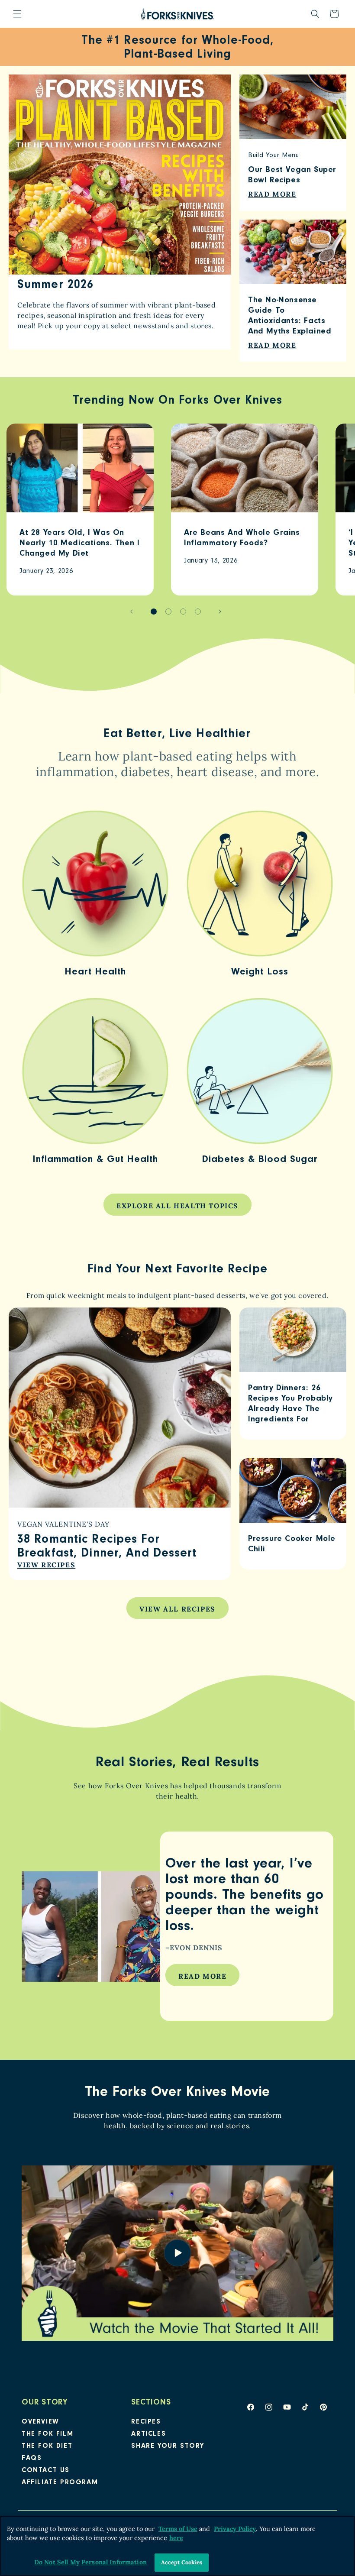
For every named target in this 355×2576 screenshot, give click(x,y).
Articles (148, 2434)
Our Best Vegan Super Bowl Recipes (292, 176)
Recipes (146, 2422)
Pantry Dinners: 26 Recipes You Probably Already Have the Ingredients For (290, 1404)
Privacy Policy (235, 2529)
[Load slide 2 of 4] (168, 612)
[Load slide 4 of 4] (198, 612)
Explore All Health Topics (177, 1206)
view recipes (46, 1565)
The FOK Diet (47, 2447)
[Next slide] (220, 612)
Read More (202, 1976)
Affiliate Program (60, 2483)
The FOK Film (47, 2434)
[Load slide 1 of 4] (154, 612)
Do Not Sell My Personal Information (90, 2562)
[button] (17, 14)
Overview (40, 2422)
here (176, 2538)
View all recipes (177, 1609)
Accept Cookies (182, 2562)
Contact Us (46, 2471)
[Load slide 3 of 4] (183, 612)
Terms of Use (178, 2529)
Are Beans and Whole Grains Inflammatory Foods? (242, 539)
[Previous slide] (132, 612)
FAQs (32, 2459)
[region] (177, 2546)
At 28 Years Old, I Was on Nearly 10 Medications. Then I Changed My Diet (79, 544)
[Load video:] (177, 2253)
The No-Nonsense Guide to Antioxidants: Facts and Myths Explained (290, 316)
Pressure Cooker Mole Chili (292, 1545)
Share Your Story (168, 2447)
